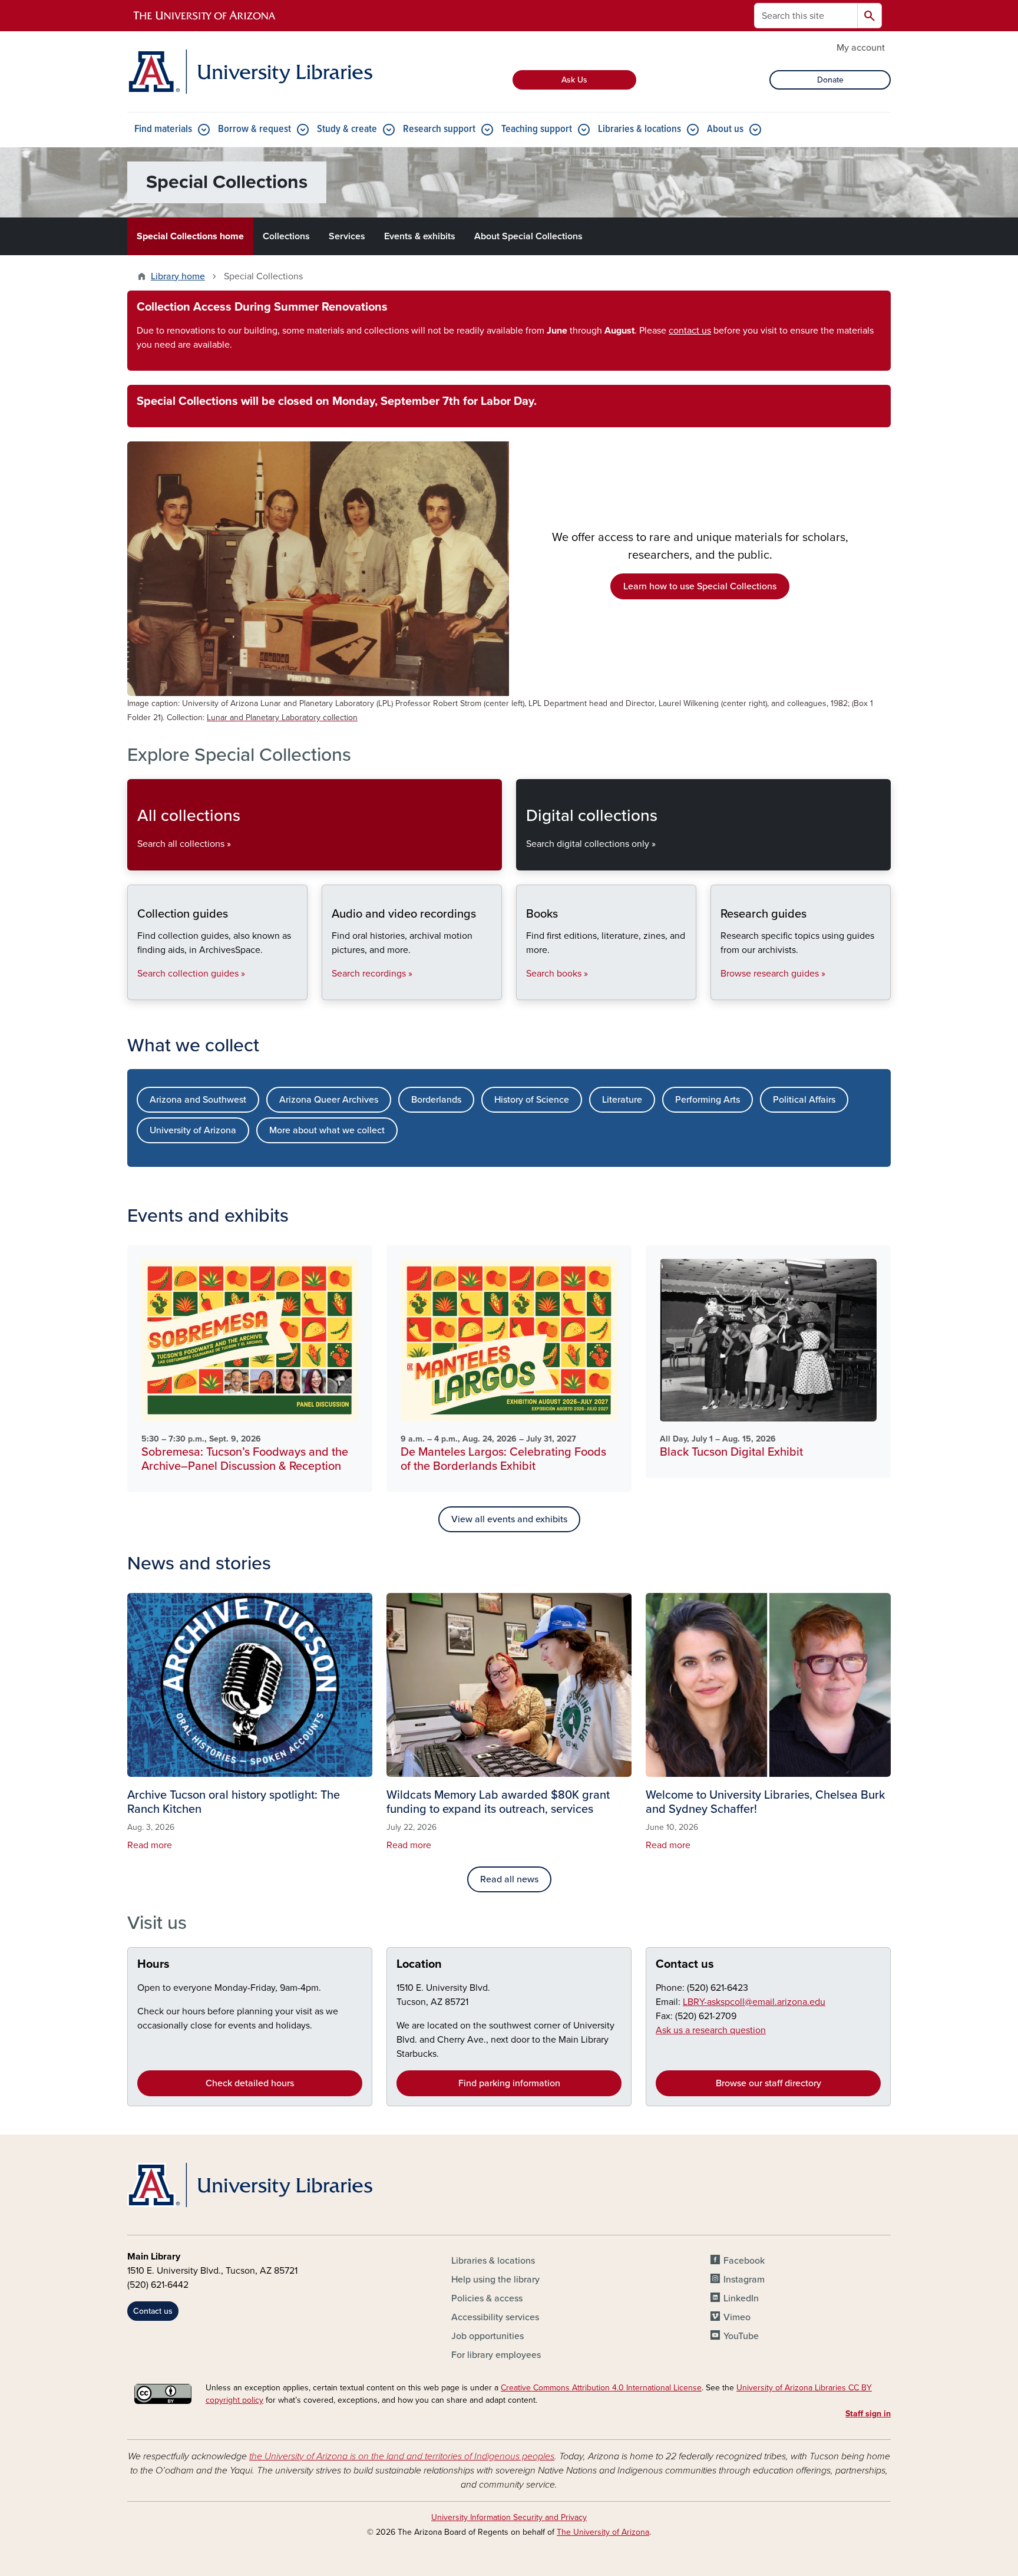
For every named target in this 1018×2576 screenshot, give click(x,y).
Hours (153, 1964)
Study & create (347, 129)
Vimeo (737, 2317)
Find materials (163, 129)
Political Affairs (804, 1100)
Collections (286, 236)
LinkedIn (741, 2298)
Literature (622, 1100)
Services (347, 236)
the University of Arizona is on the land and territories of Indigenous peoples (402, 2456)
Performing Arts (708, 1100)
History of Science (532, 1100)
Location (419, 1964)
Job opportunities (487, 2336)
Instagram (744, 2280)
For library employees (496, 2355)
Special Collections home (190, 236)
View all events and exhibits (509, 1519)
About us (725, 129)
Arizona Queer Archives (329, 1100)
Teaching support (537, 129)
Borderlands (436, 1100)
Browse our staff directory (769, 2083)
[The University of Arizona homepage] (205, 16)
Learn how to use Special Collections (700, 586)
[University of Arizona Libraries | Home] (250, 72)
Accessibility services (495, 2317)
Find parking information (509, 2083)
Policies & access (487, 2298)
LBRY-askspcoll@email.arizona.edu (754, 2002)
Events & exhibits (420, 236)
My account (861, 48)
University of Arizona (193, 1130)
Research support (439, 129)
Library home (178, 276)
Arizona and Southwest (198, 1100)
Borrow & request (254, 129)
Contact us (685, 1964)
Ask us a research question (711, 2030)
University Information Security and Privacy (509, 2517)
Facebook (744, 2261)
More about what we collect (327, 1130)
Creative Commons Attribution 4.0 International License (601, 2388)
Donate (830, 80)
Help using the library (495, 2280)
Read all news (509, 1879)
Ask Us (574, 80)
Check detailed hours (250, 2083)
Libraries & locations (639, 129)
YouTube (741, 2336)
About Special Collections (528, 236)
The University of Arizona (603, 2532)
